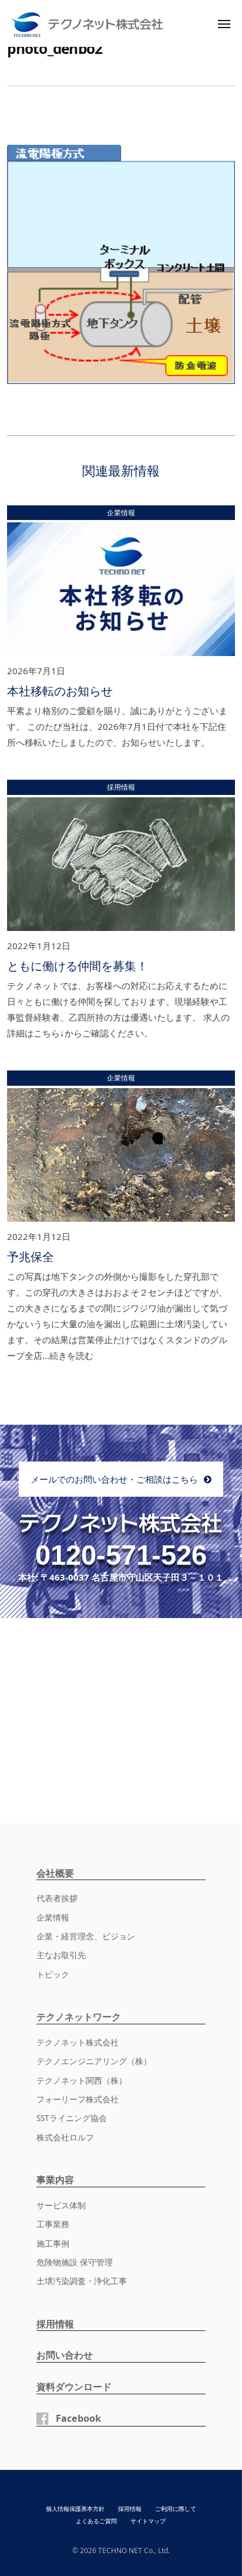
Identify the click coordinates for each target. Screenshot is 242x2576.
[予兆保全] (121, 1157)
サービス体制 (61, 2205)
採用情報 (55, 2324)
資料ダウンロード (74, 2387)
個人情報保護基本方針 (75, 2509)
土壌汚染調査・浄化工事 (82, 2281)
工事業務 (53, 2224)
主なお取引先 (61, 1955)
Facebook (78, 2418)
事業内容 (55, 2180)
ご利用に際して (176, 2509)
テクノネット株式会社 (78, 2043)
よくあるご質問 (96, 2521)
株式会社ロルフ (65, 2137)
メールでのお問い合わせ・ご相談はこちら (114, 1479)
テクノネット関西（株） (82, 2081)
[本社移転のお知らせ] (121, 592)
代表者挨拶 (57, 1898)
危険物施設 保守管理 (75, 2262)
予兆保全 (31, 1257)
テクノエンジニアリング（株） (94, 2061)
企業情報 (53, 1918)
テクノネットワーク (79, 2017)
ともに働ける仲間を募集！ (78, 966)
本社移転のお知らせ (60, 691)
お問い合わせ (65, 2355)
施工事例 (53, 2244)
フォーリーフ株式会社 (78, 2099)
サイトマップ (148, 2521)
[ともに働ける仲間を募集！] (121, 866)
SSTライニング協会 (72, 2118)
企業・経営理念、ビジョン (86, 1936)
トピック (53, 1975)
